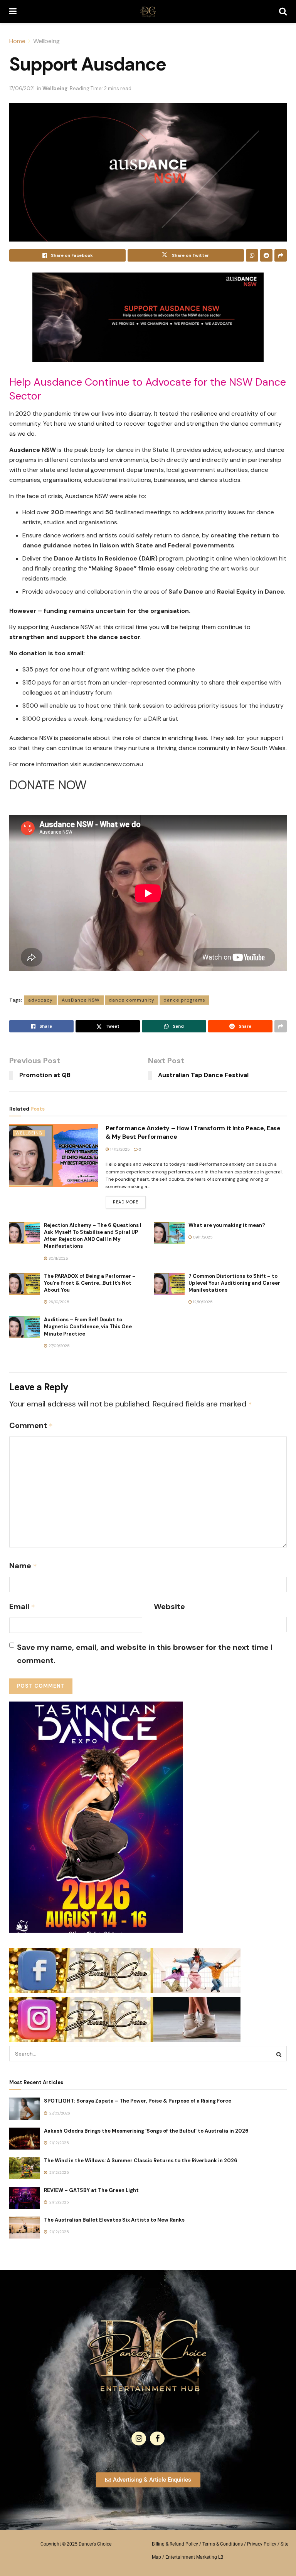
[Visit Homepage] (148, 12)
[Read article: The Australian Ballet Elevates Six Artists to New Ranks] (25, 2228)
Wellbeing (46, 41)
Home (17, 41)
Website (169, 1606)
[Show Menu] (13, 12)
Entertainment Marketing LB (194, 2557)
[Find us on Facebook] (157, 2438)
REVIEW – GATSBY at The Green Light (91, 2190)
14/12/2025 (119, 1149)
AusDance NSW (81, 1000)
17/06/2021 (22, 88)
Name (23, 1566)
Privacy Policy (262, 2544)
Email (22, 1606)
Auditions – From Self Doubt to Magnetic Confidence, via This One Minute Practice (88, 1327)
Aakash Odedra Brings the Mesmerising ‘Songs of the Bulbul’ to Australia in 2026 (146, 2131)
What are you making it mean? (227, 1225)
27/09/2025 (59, 1346)
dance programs (184, 1000)
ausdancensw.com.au (113, 764)
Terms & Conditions (223, 2544)
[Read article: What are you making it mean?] (169, 1233)
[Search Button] (283, 12)
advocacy (40, 1000)
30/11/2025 (58, 1258)
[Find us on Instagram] (139, 2438)
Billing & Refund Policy (175, 2544)
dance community (132, 1000)
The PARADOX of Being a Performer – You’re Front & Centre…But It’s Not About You (90, 1283)
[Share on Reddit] (266, 255)
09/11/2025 (202, 1237)
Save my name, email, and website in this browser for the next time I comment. (145, 1654)
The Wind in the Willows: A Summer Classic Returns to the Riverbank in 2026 (141, 2161)
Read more (129, 1200)
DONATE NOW (48, 785)
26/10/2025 (58, 1302)
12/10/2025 (202, 1302)
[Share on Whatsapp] (252, 255)
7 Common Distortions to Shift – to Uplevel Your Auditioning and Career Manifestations (234, 1283)
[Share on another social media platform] (281, 255)
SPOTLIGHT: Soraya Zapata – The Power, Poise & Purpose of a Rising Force (138, 2101)
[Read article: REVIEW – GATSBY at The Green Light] (25, 2198)
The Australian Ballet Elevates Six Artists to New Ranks (114, 2220)
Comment (31, 1425)
